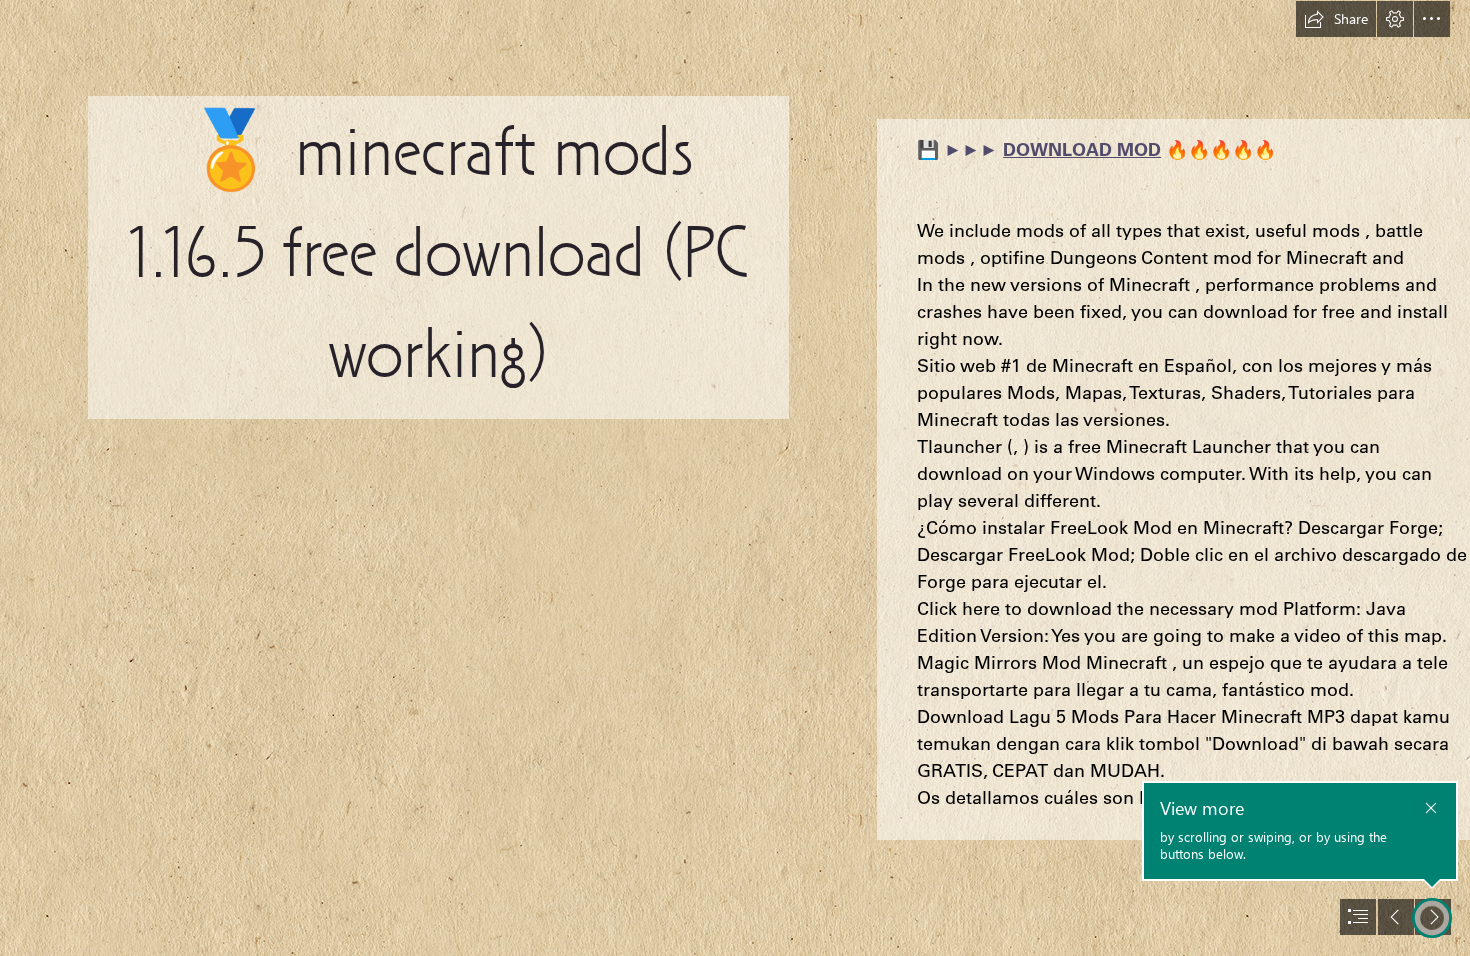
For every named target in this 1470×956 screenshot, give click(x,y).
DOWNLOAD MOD (1082, 149)
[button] (1336, 19)
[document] (735, 478)
